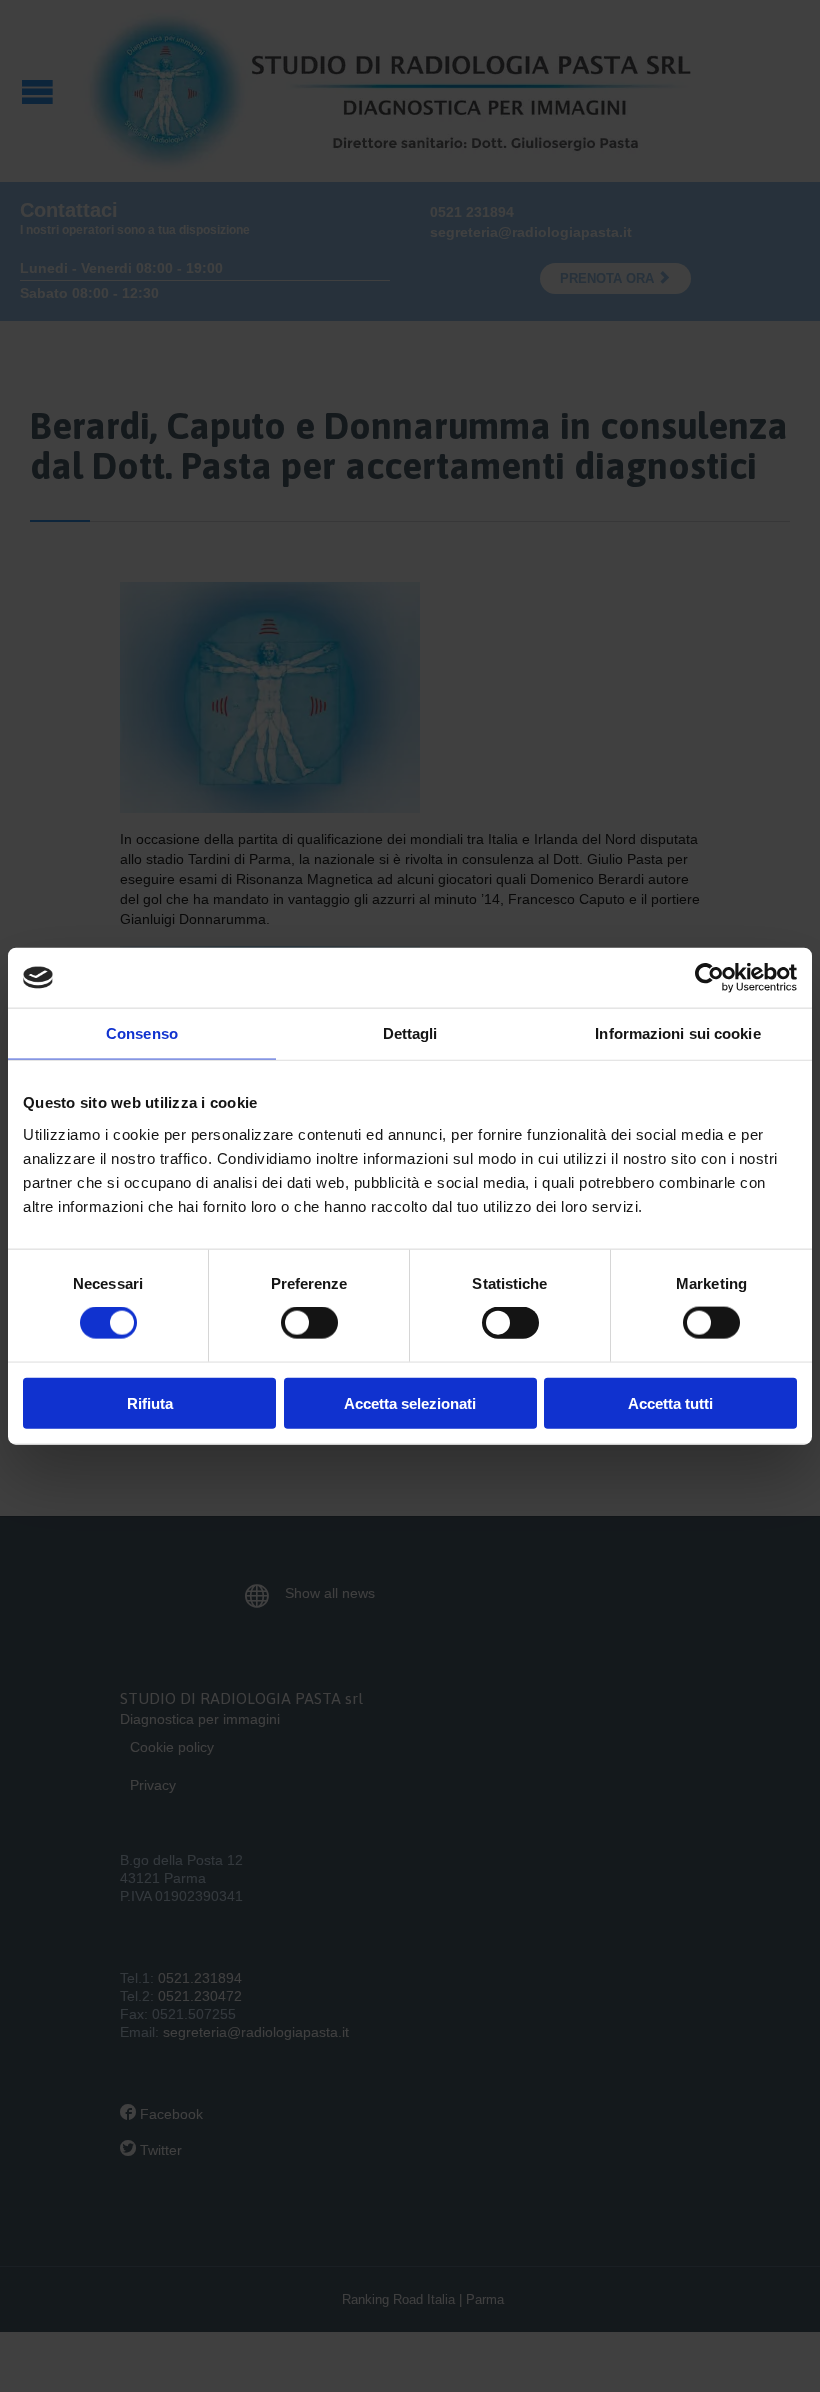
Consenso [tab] (142, 1033)
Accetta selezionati (410, 1402)
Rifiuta (150, 1402)
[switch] (309, 1323)
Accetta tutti (670, 1402)
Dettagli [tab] (410, 1033)
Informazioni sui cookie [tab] (677, 1033)
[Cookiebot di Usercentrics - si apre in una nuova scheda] (709, 978)
